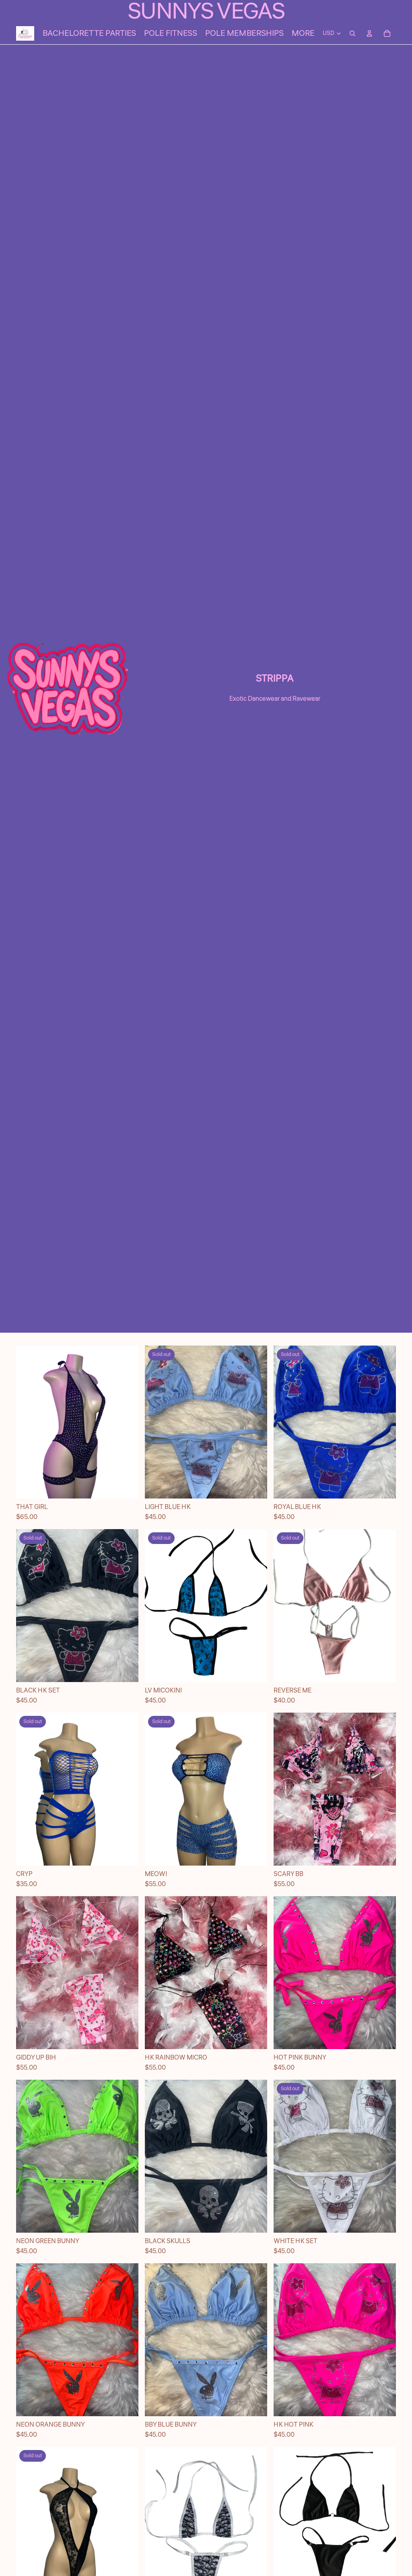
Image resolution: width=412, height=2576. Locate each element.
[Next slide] (126, 1422)
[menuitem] (303, 33)
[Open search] (352, 33)
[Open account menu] (369, 33)
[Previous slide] (28, 1422)
